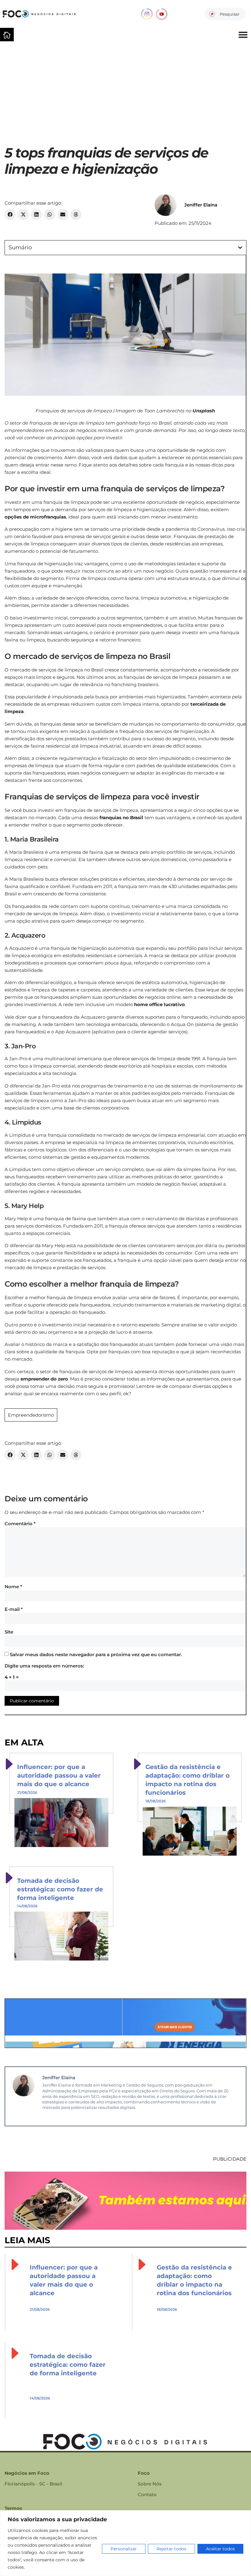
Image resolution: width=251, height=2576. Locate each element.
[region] (125, 2543)
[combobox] (225, 14)
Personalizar (124, 2549)
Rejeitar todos (171, 2549)
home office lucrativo (159, 1004)
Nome (13, 1587)
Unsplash (204, 411)
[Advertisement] (125, 90)
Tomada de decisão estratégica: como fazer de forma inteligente (60, 1889)
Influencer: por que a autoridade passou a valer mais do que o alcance (59, 1775)
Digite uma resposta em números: (44, 1666)
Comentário (20, 1524)
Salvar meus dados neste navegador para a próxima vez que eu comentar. (96, 1654)
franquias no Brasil (121, 818)
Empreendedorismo (31, 1415)
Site (9, 1632)
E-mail (14, 1609)
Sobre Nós (150, 2484)
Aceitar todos (220, 2549)
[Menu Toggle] (243, 35)
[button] (10, 214)
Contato (147, 2494)
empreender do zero (44, 1379)
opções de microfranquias (35, 517)
